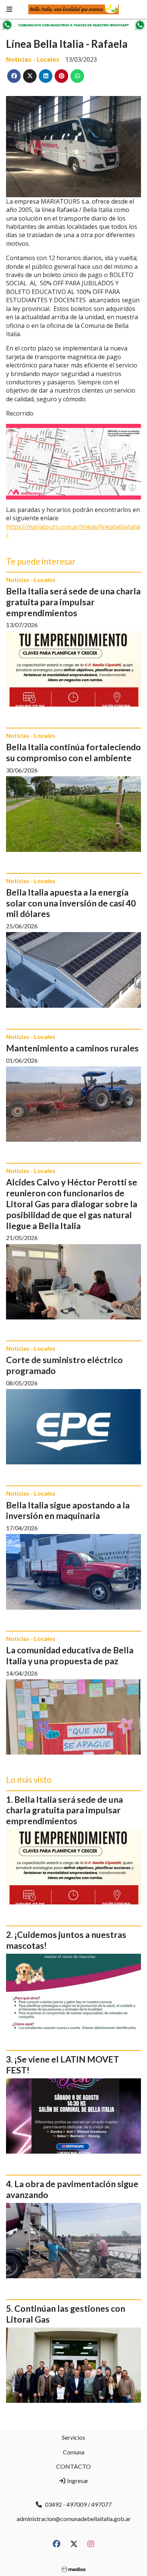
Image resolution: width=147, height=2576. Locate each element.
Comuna (74, 2452)
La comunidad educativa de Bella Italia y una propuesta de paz (70, 1655)
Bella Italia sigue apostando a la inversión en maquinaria (68, 1510)
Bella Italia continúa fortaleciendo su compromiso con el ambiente (73, 752)
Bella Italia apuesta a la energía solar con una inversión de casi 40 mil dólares (71, 903)
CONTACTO (73, 2466)
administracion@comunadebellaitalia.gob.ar (74, 2519)
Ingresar (77, 2481)
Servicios (73, 2437)
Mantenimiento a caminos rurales (72, 1048)
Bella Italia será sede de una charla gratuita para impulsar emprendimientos (73, 602)
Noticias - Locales (33, 59)
